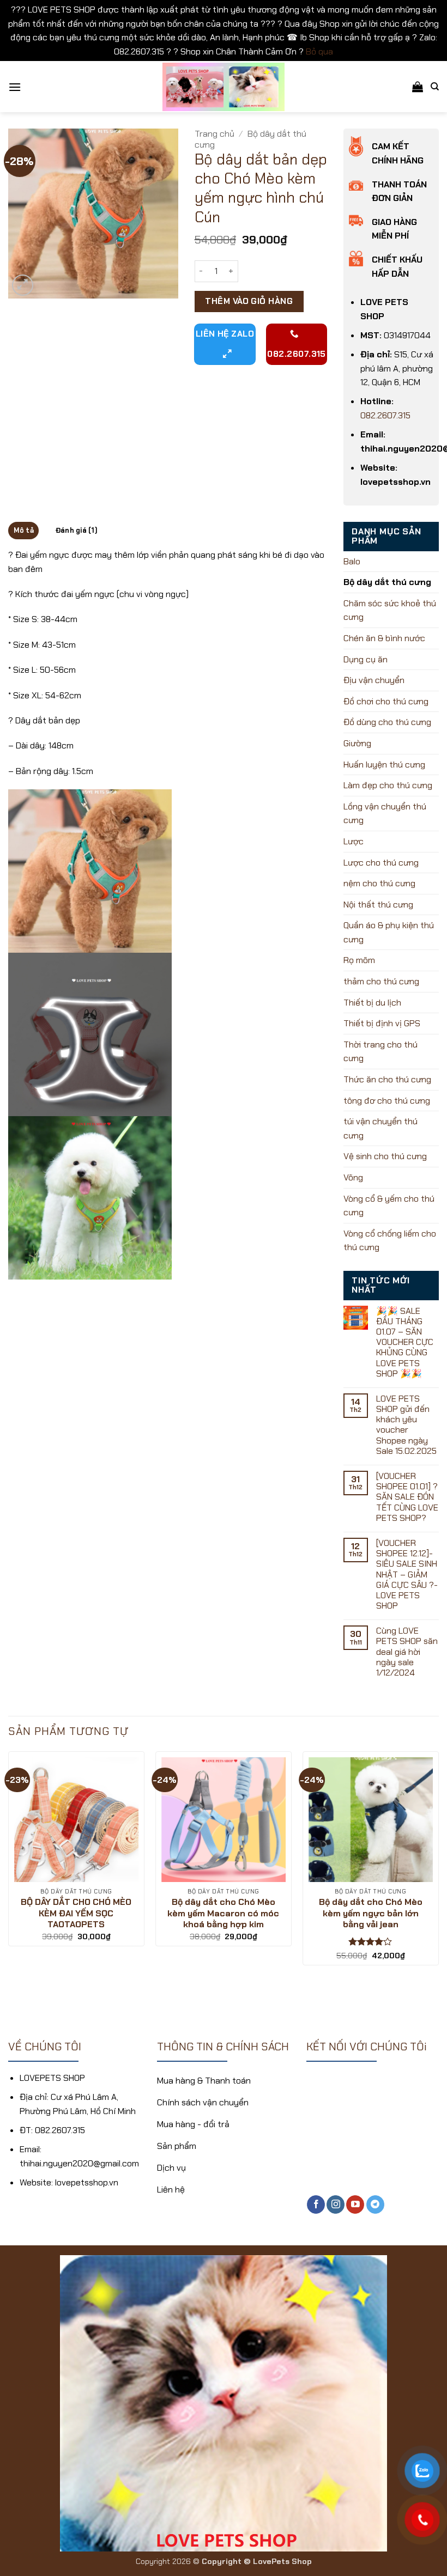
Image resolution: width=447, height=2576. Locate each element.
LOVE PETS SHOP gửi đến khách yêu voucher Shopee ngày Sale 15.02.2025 (406, 1425)
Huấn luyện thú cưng (384, 765)
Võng (353, 1177)
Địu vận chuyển (374, 680)
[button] (15, 87)
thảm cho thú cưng (381, 981)
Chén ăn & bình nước (384, 638)
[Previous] (9, 1873)
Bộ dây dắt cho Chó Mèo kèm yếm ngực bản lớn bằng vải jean (371, 1914)
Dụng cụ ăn (366, 659)
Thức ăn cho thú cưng (387, 1079)
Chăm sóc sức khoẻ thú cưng (390, 610)
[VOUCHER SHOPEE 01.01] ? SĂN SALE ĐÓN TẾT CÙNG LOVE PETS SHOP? (407, 1497)
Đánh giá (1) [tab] (77, 530)
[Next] (438, 1873)
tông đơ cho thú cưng (387, 1101)
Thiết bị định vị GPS (382, 1023)
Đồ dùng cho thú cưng (387, 722)
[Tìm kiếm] (435, 87)
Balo (352, 561)
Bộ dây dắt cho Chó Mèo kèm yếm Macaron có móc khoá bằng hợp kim (223, 1914)
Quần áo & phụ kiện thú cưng (389, 932)
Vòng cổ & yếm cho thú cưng (389, 1206)
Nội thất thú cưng (378, 905)
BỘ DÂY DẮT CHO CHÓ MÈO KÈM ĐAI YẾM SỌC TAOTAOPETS (76, 1914)
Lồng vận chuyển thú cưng (385, 814)
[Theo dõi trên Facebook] (316, 2204)
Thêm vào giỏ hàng (249, 301)
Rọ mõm (359, 960)
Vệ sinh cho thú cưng (385, 1156)
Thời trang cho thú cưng (380, 1052)
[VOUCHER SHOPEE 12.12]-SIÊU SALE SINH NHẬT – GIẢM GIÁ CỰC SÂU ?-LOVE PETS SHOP (407, 1574)
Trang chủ (215, 134)
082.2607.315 (385, 415)
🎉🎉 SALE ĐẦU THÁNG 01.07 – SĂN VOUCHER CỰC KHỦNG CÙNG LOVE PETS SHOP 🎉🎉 (405, 1342)
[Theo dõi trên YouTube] (355, 2204)
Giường (357, 743)
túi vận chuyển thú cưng (380, 1128)
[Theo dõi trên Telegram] (375, 2204)
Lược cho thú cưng (381, 863)
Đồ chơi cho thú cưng (386, 701)
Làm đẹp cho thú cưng (388, 785)
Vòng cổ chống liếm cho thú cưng (390, 1241)
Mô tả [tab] (24, 530)
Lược (354, 841)
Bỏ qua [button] (319, 51)
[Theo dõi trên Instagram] (336, 2204)
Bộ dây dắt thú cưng (251, 139)
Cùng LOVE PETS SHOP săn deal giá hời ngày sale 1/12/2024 (407, 1652)
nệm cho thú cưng (379, 883)
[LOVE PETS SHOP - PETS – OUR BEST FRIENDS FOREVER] (224, 87)
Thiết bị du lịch (372, 1003)
